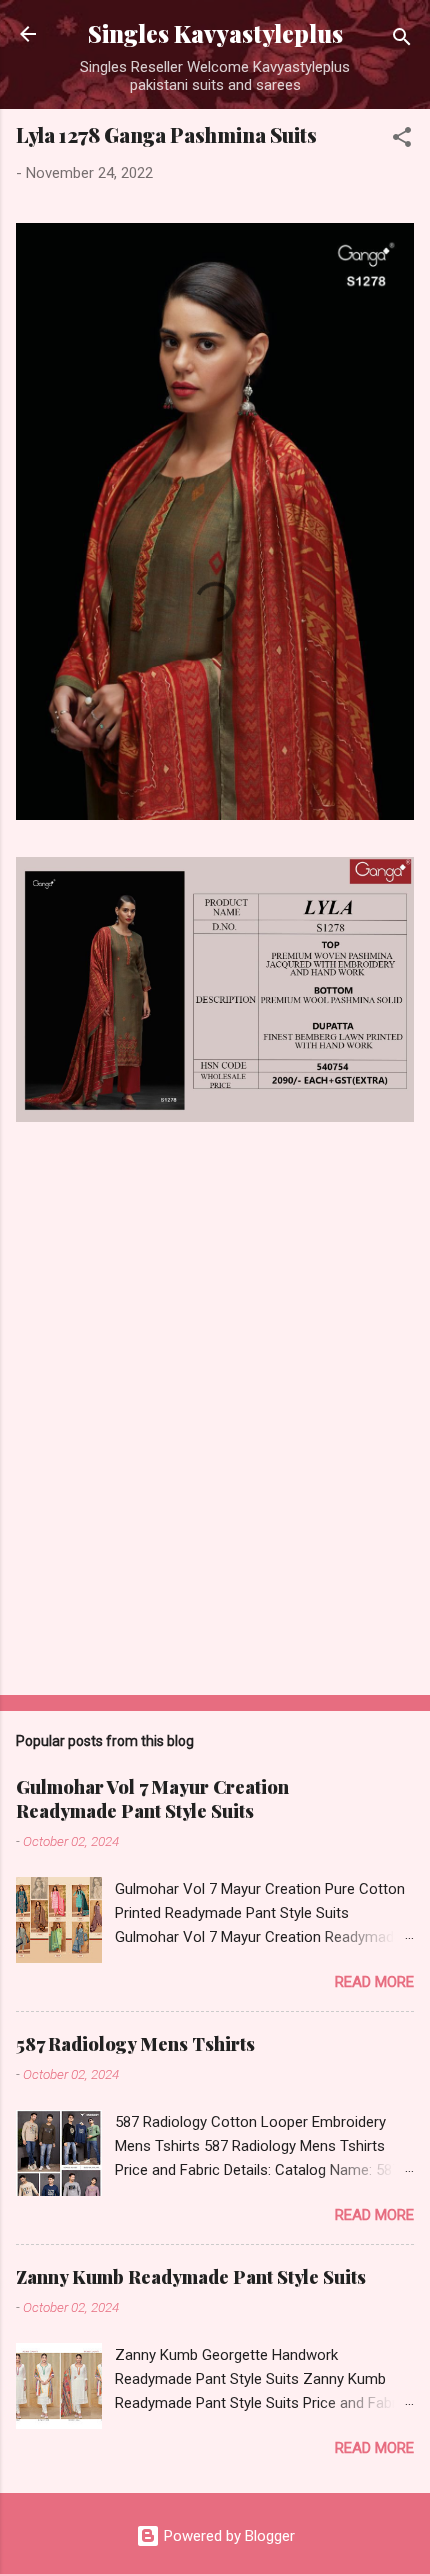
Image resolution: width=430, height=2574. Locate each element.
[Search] (402, 40)
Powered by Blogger (227, 2536)
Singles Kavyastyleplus (215, 33)
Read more (374, 1982)
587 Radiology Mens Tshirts (135, 2044)
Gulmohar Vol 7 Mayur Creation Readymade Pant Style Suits (152, 1799)
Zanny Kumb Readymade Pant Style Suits (191, 2277)
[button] (402, 140)
